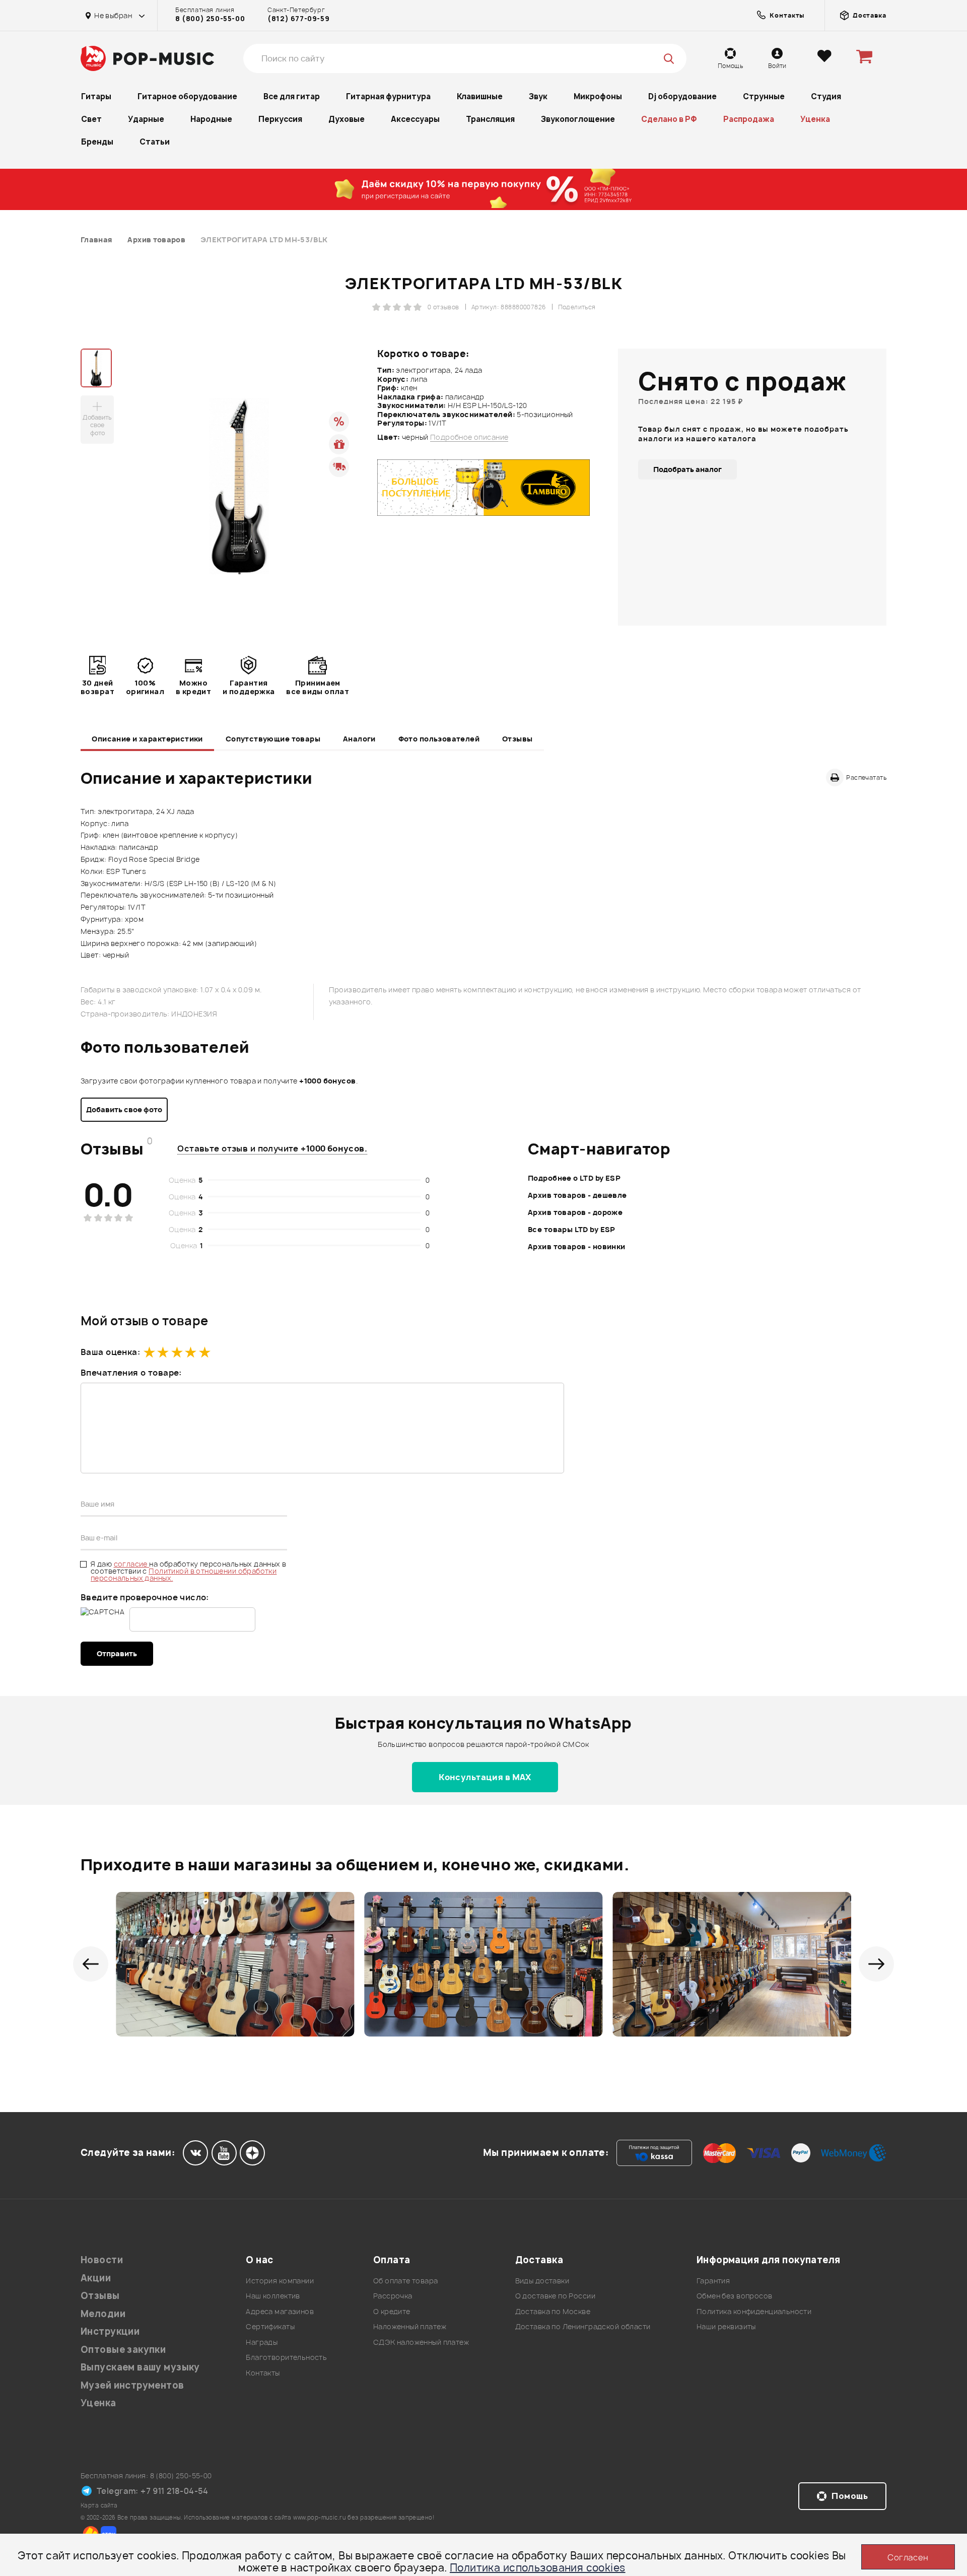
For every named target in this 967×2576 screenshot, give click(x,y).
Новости (102, 2260)
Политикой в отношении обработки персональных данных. (184, 1574)
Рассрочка (393, 2296)
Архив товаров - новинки (577, 1246)
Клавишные (480, 96)
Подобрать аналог (687, 469)
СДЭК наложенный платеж (421, 2342)
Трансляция (490, 119)
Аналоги (359, 739)
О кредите (392, 2311)
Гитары (96, 96)
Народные (211, 119)
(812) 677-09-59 (298, 19)
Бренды (97, 142)
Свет (91, 119)
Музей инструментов (132, 2385)
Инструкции (110, 2331)
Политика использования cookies (538, 2568)
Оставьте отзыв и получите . (272, 1148)
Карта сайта (99, 2505)
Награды (262, 2342)
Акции (96, 2278)
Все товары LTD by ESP (572, 1229)
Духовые (347, 119)
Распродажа (749, 119)
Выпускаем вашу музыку (140, 2367)
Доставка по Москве (553, 2311)
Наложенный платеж (410, 2326)
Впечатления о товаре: (131, 1373)
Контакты (263, 2373)
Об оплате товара (406, 2281)
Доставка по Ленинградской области (583, 2326)
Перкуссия (280, 119)
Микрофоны (598, 96)
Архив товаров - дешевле (577, 1195)
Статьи (155, 142)
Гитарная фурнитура (388, 96)
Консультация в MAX (485, 1777)
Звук (538, 96)
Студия (826, 96)
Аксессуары (415, 119)
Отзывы (517, 739)
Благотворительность (286, 2357)
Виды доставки (542, 2281)
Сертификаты (270, 2326)
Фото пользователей (439, 739)
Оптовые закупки (123, 2350)
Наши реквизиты (726, 2326)
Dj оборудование (682, 96)
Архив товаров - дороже (575, 1212)
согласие (132, 1564)
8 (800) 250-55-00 (210, 19)
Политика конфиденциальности (754, 2311)
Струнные (764, 96)
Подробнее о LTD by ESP (574, 1178)
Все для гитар (292, 96)
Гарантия (713, 2281)
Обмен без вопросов (735, 2296)
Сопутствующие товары (273, 739)
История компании (280, 2281)
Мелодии (103, 2314)
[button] (91, 1964)
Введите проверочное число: (145, 1597)
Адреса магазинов (280, 2311)
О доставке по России (555, 2296)
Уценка (815, 119)
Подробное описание (469, 437)
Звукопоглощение (578, 119)
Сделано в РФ (669, 119)
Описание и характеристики (147, 739)
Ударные (146, 119)
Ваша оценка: (110, 1352)
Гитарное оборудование (187, 96)
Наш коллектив (273, 2296)
